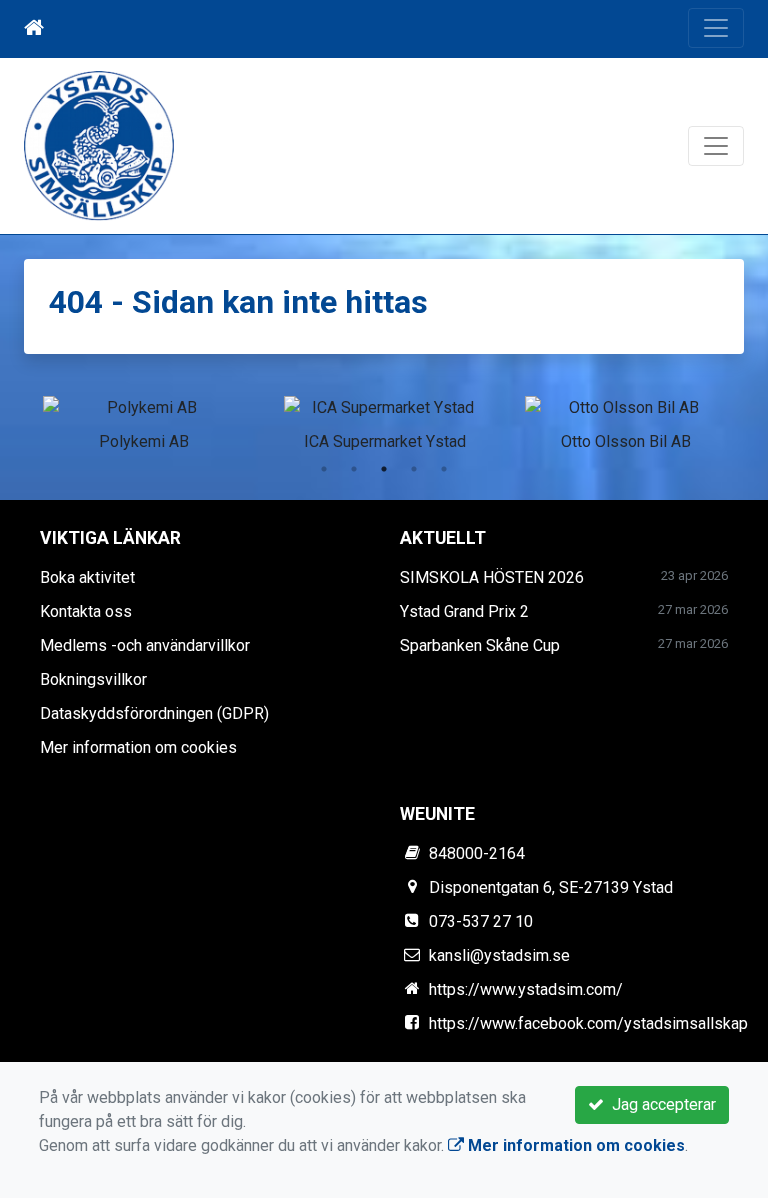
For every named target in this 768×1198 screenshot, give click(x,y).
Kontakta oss (86, 611)
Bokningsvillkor (93, 679)
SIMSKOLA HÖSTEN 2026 (492, 577)
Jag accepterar (660, 1104)
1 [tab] (324, 469)
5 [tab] (444, 469)
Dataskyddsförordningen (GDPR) (154, 713)
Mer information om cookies (138, 747)
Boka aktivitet (87, 577)
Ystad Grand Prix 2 (464, 611)
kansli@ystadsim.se (499, 955)
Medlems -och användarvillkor (145, 645)
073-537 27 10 (481, 921)
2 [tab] (354, 469)
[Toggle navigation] (716, 28)
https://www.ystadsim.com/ (526, 989)
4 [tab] (414, 469)
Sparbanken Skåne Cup (480, 645)
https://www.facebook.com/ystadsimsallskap (588, 1023)
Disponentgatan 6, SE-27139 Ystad (551, 887)
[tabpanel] (143, 420)
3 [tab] (384, 469)
